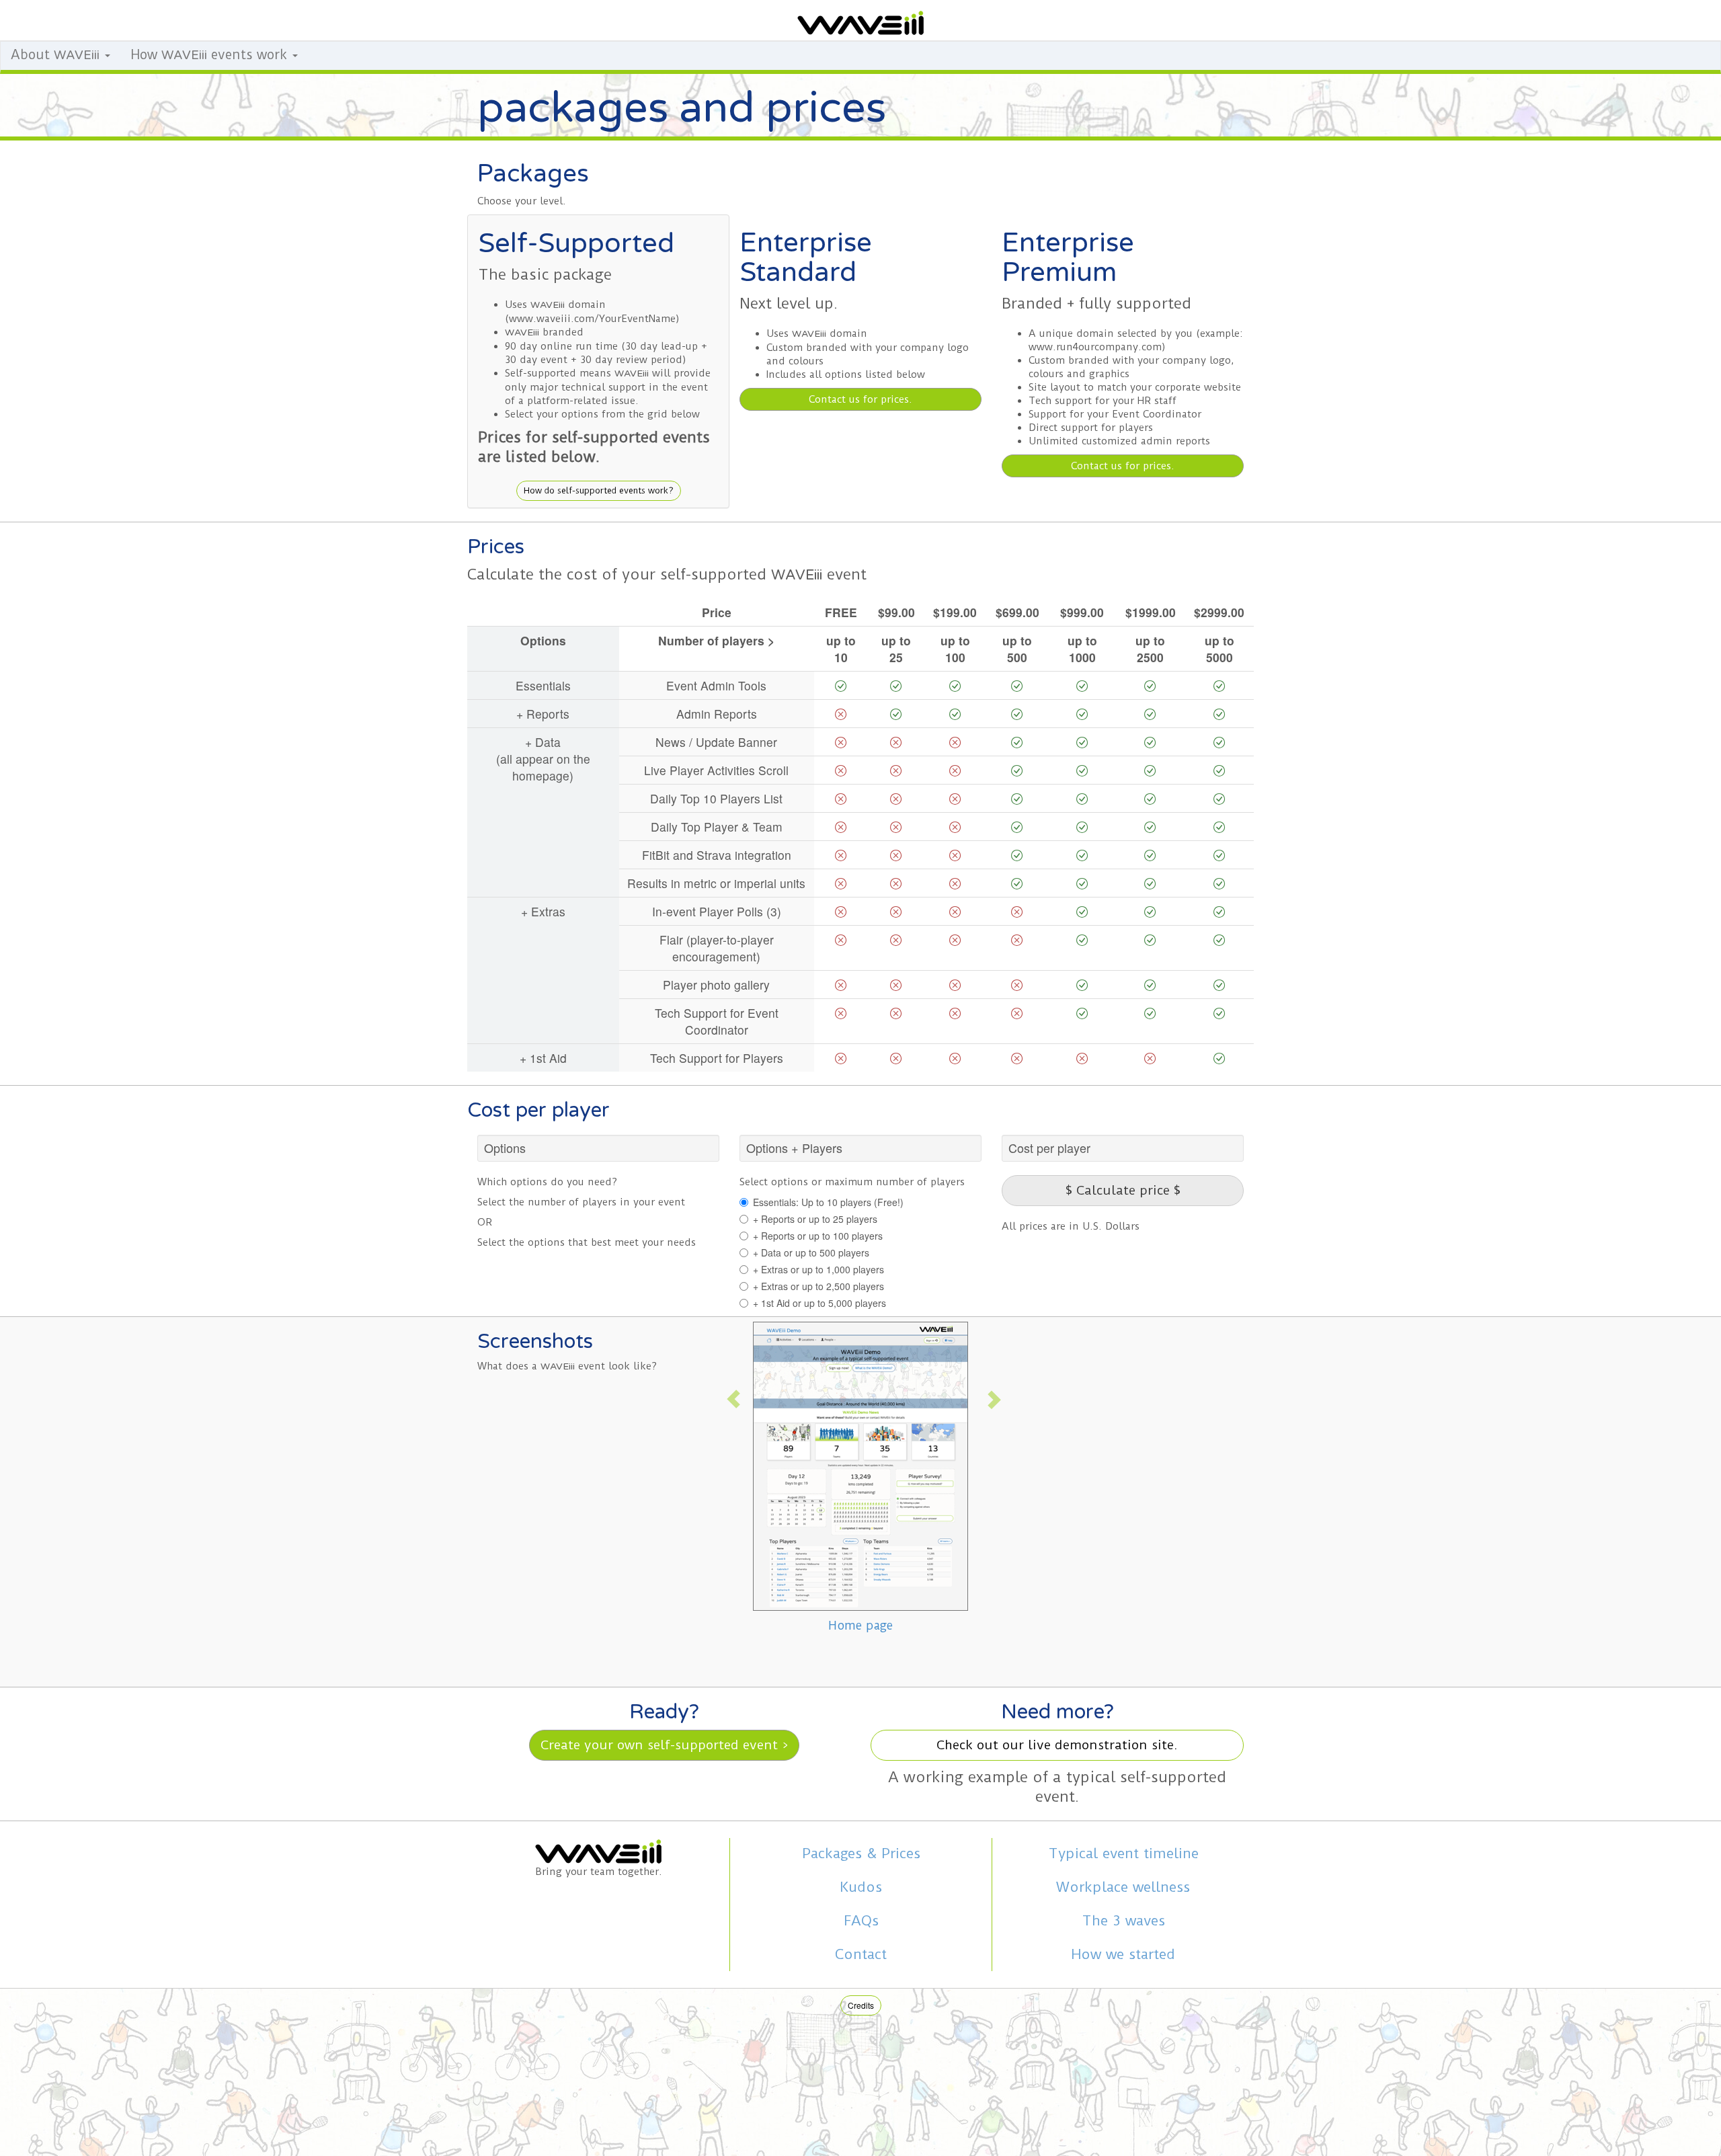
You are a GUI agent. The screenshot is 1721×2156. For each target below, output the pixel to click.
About (55, 55)
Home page (860, 1625)
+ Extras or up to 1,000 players (818, 1269)
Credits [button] (861, 2005)
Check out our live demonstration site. (1057, 1745)
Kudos (861, 1887)
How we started (1123, 1954)
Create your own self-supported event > (664, 1745)
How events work (211, 55)
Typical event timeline (1123, 1853)
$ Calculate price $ (1123, 1190)
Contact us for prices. (860, 399)
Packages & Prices (861, 1853)
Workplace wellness (1123, 1887)
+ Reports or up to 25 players (815, 1219)
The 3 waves (1123, 1921)
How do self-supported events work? (599, 490)
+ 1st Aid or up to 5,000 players (819, 1303)
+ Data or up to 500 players (811, 1252)
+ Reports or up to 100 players (818, 1236)
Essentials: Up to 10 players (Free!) (828, 1202)
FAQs (861, 1921)
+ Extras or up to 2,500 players (818, 1286)
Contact (861, 1954)
